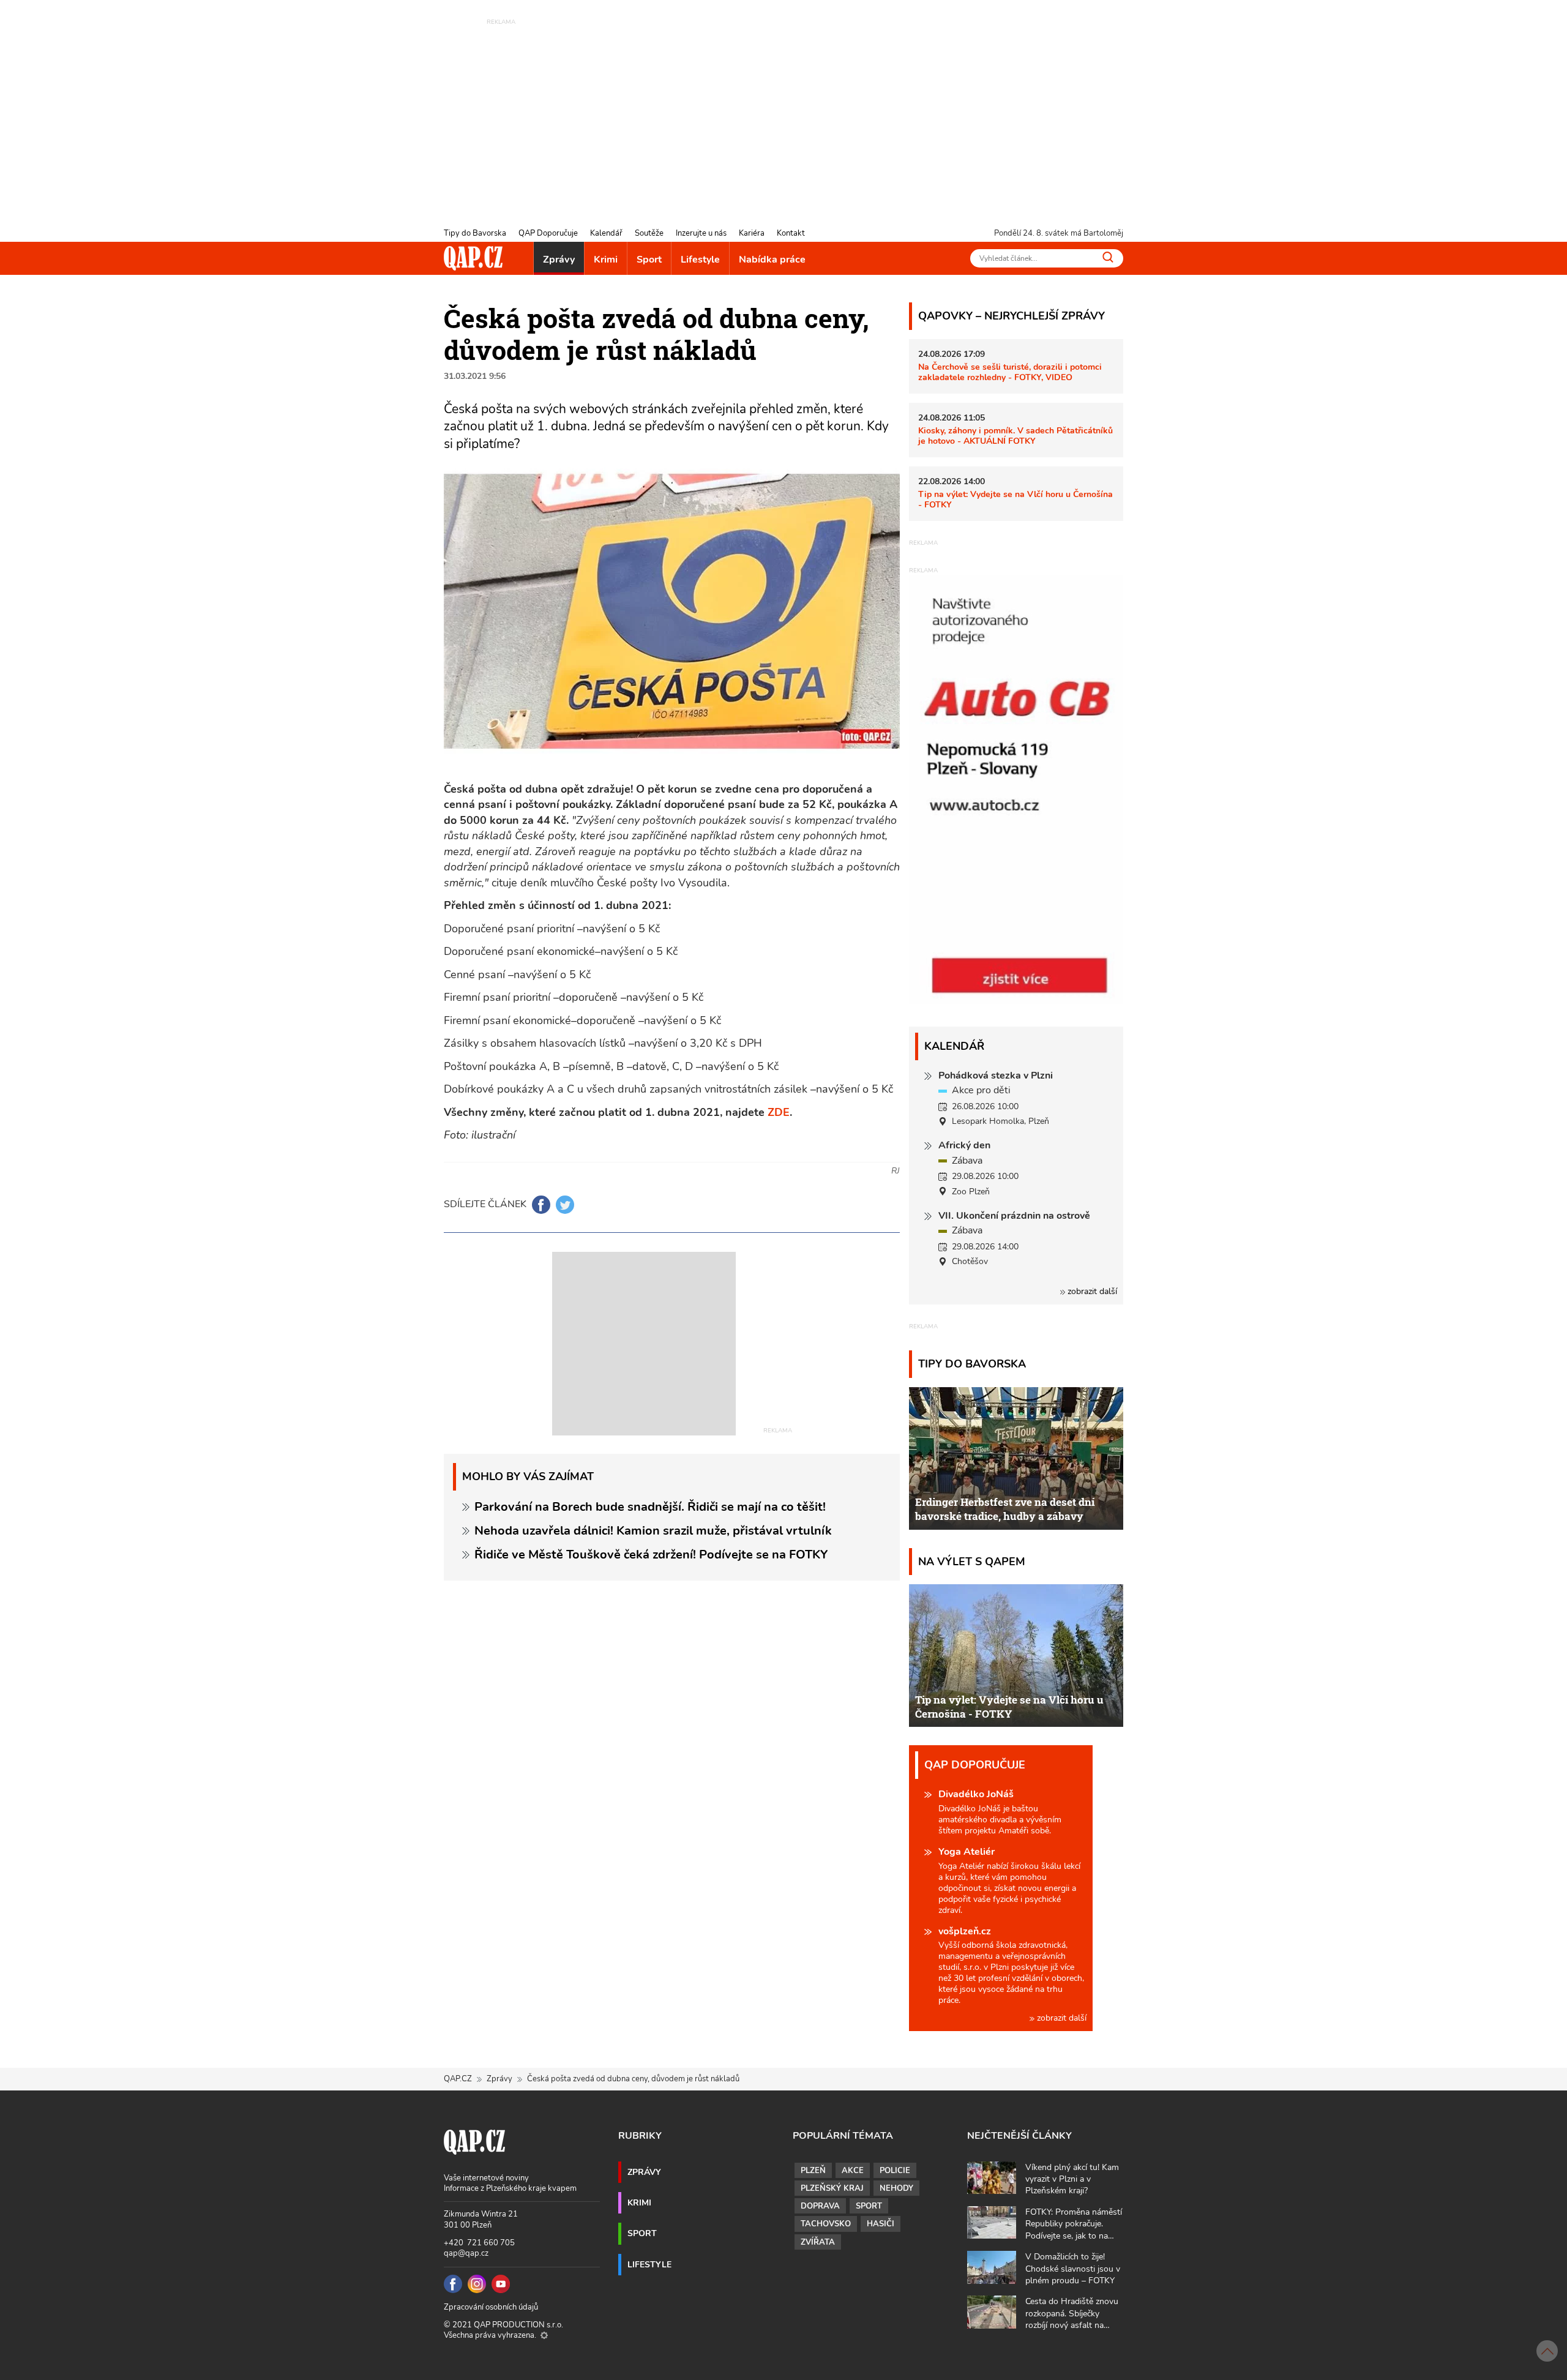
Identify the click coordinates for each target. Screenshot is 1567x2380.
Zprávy (559, 260)
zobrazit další (1091, 1291)
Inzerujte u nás (701, 233)
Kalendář (606, 233)
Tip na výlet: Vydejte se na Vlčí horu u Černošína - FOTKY (1015, 499)
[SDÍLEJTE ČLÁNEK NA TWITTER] (565, 1205)
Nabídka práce (772, 260)
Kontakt (791, 233)
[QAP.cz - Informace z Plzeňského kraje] (473, 258)
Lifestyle (700, 260)
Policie (895, 2171)
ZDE (779, 1112)
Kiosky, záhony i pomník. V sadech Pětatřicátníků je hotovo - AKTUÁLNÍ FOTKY (1015, 436)
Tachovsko (826, 2224)
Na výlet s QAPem (972, 1561)
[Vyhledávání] (1108, 257)
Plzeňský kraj (832, 2188)
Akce (853, 2171)
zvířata (818, 2242)
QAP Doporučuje (548, 233)
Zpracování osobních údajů (491, 2307)
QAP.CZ (458, 2079)
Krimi (606, 260)
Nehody (896, 2188)
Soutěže (649, 233)
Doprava (820, 2206)
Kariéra (752, 233)
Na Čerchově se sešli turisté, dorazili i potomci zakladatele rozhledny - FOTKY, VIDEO (1010, 372)
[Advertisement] (783, 113)
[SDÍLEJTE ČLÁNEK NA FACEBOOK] (541, 1205)
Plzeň (813, 2171)
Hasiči (881, 2224)
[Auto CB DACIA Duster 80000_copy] (1016, 1001)
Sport (649, 260)
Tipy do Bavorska (475, 233)
